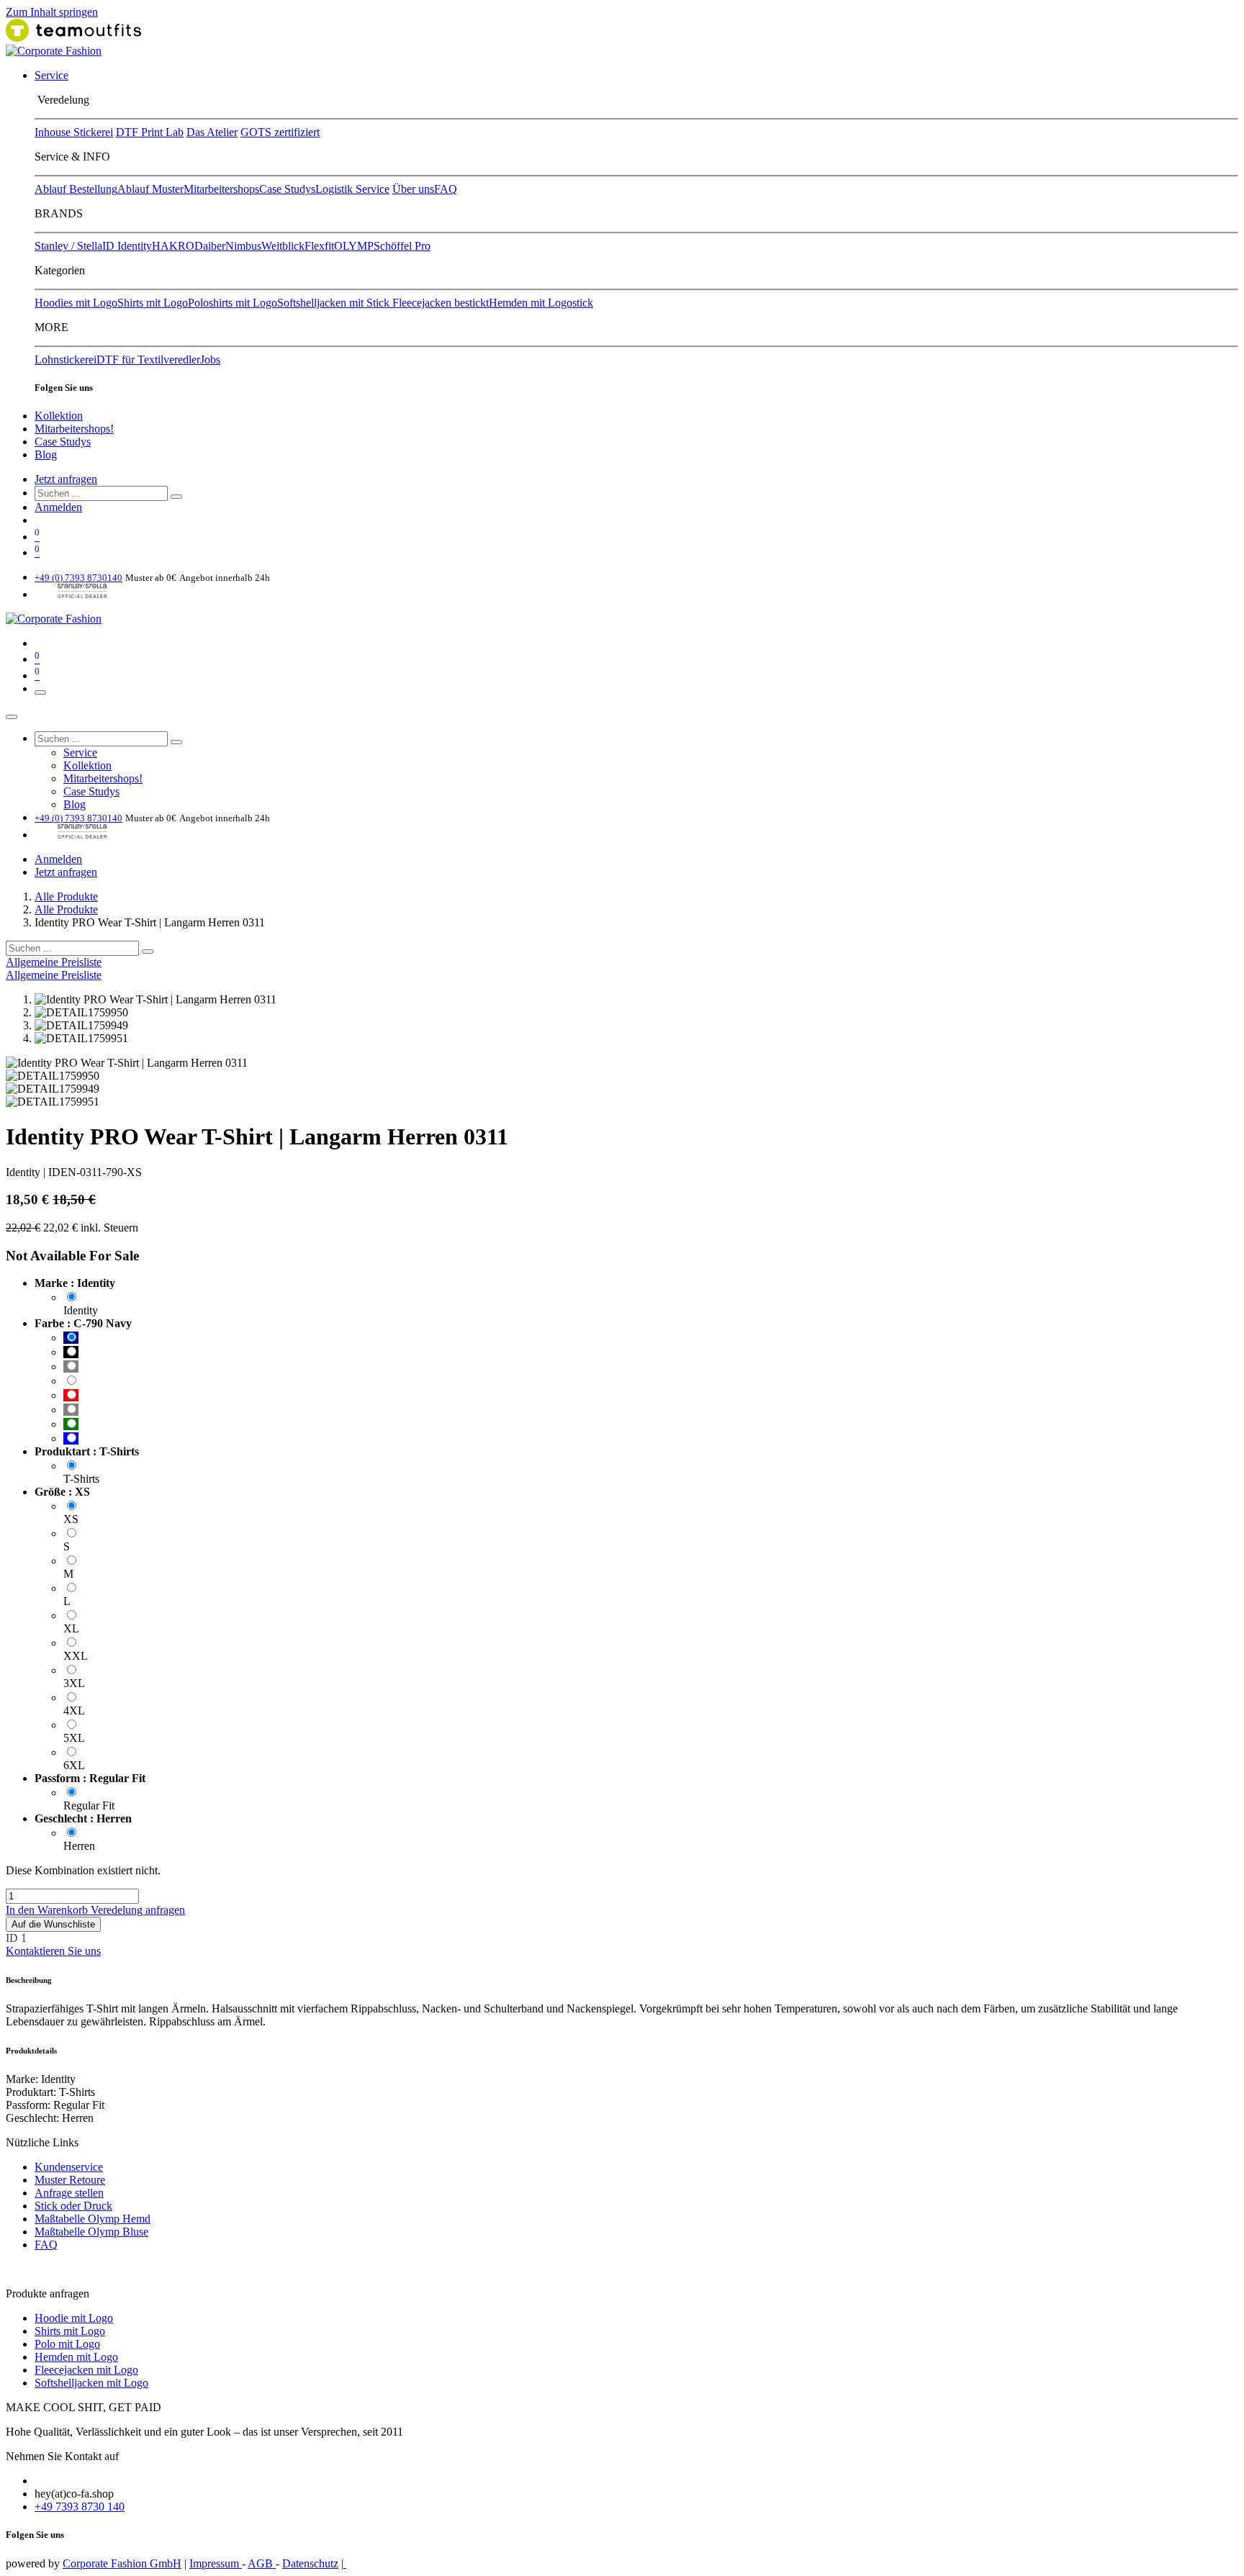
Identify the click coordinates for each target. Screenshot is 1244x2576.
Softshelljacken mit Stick (335, 303)
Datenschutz (310, 2563)
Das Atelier (212, 132)
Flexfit (319, 246)
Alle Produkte (66, 896)
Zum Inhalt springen (52, 12)
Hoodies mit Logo (76, 303)
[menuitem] (51, 75)
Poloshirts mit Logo (233, 303)
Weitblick (283, 246)
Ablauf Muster (150, 189)
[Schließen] (12, 717)
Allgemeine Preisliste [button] (54, 962)
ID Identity (127, 246)
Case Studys (287, 189)
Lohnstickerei (66, 360)
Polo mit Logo (67, 2344)
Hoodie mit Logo (74, 2318)
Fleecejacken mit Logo (86, 2370)
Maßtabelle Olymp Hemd (93, 2219)
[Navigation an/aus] (40, 692)
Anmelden (58, 507)
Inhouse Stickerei (74, 132)
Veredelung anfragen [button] (138, 1910)
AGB (262, 2563)
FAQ (446, 189)
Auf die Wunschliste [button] (53, 1924)
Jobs (210, 360)
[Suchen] (176, 497)
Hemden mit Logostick (541, 303)
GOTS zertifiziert (280, 132)
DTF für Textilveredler (148, 360)
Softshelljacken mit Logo (91, 2383)
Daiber (210, 246)
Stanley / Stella (68, 246)
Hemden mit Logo (76, 2357)
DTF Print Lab (150, 132)
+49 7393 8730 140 (80, 2507)
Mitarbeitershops (221, 189)
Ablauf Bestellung (76, 189)
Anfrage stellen (69, 2193)
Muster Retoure (70, 2180)
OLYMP (354, 246)
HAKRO (173, 246)
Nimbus (243, 246)
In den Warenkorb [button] (48, 1910)
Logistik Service (352, 189)
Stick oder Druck (73, 2206)
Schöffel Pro (402, 246)
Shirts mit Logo (153, 303)
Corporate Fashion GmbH (122, 2563)
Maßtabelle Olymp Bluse (91, 2232)
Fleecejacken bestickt (441, 303)
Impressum (216, 2563)
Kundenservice (69, 2167)
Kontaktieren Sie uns (53, 1951)
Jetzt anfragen (66, 479)
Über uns (413, 189)
